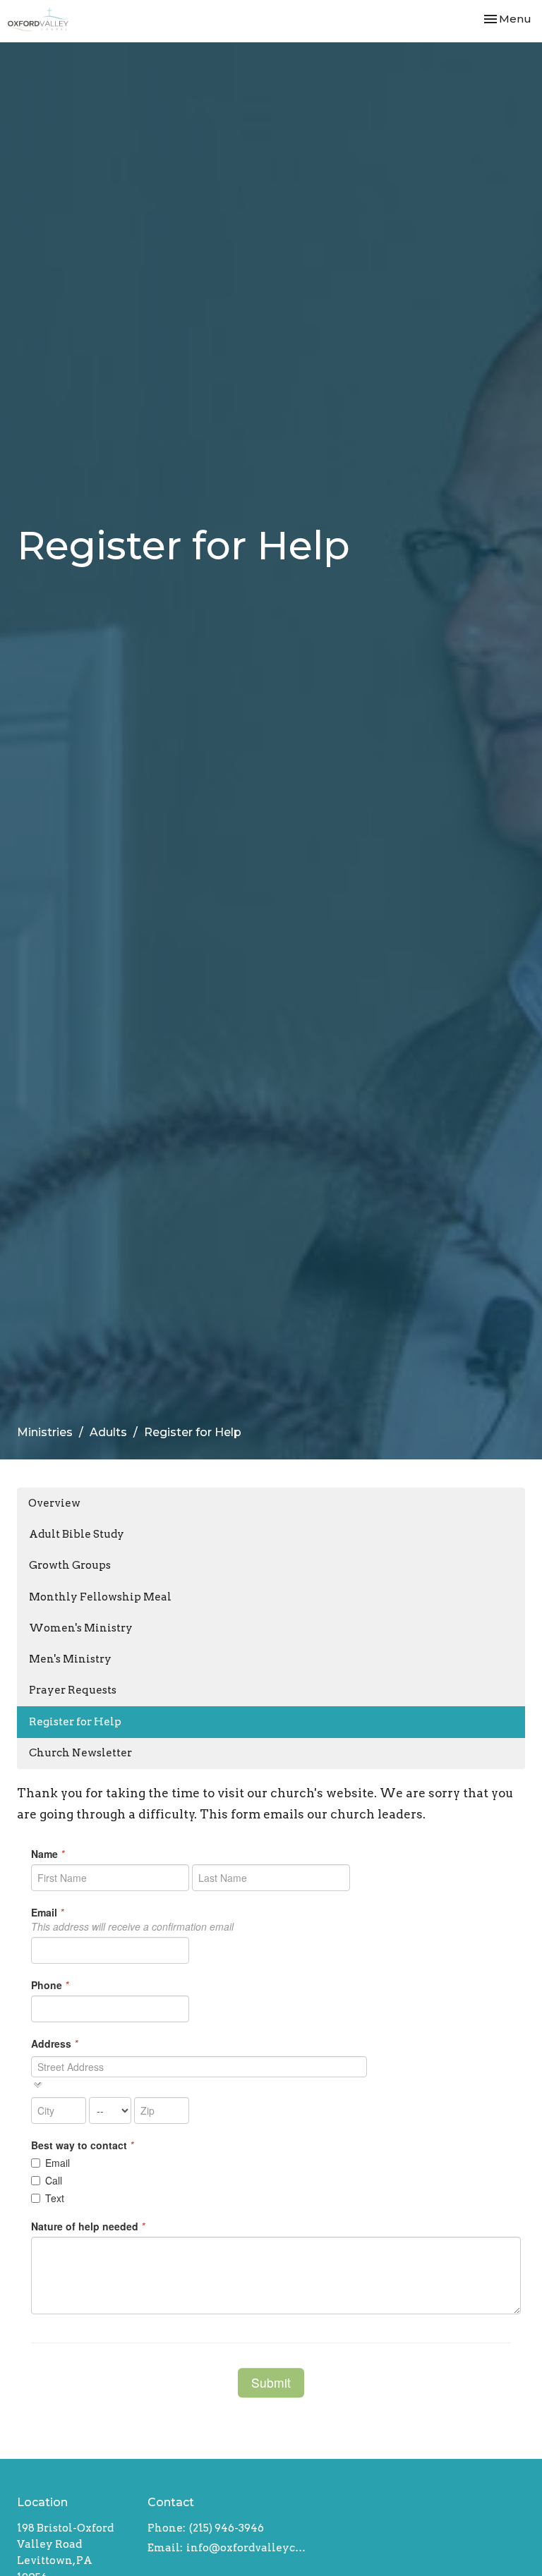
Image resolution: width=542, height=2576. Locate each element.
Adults (108, 1432)
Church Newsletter (80, 1753)
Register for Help (75, 1722)
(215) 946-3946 (227, 2528)
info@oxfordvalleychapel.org (247, 2548)
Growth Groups (70, 1565)
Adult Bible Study (77, 1534)
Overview (54, 1503)
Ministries (45, 1432)
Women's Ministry (81, 1628)
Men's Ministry (70, 1659)
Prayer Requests (73, 1690)
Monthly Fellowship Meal (100, 1597)
